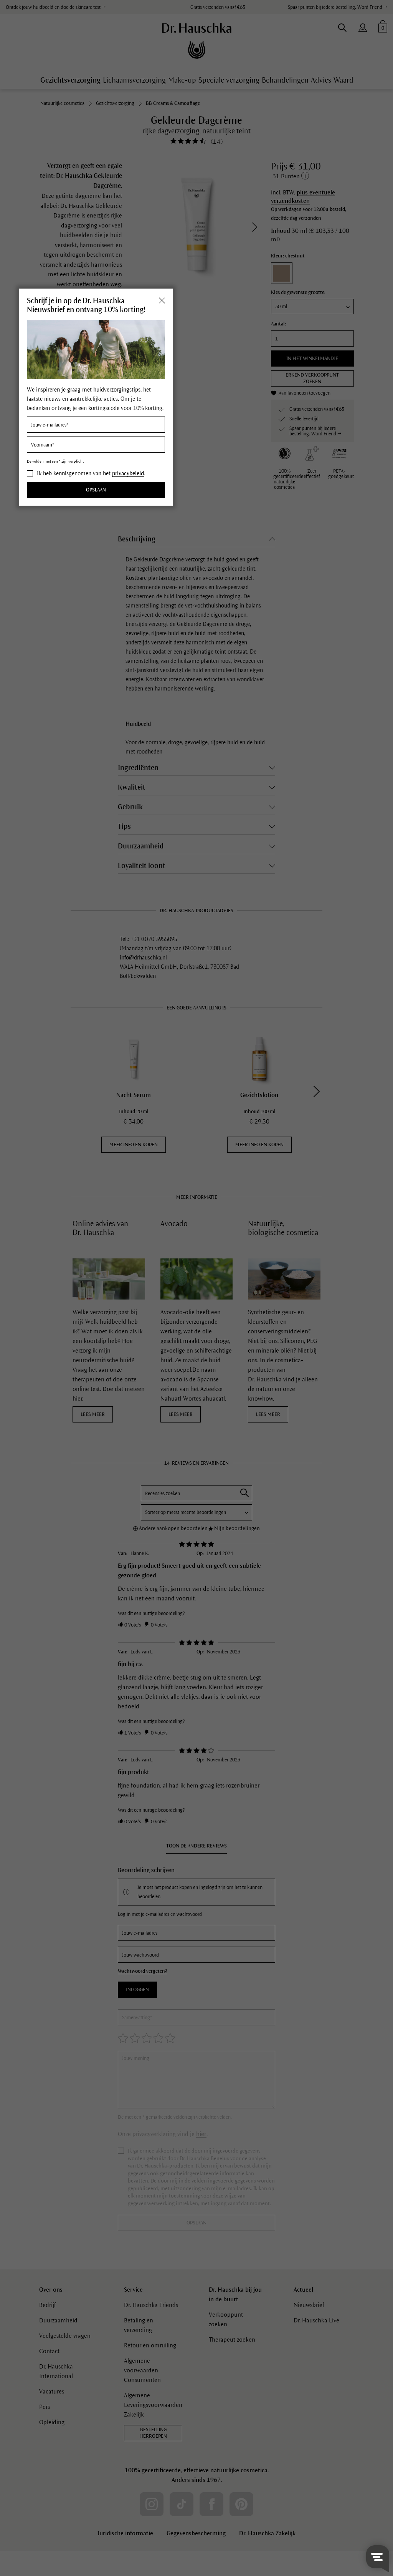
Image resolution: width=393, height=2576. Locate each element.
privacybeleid (128, 473)
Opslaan (96, 490)
